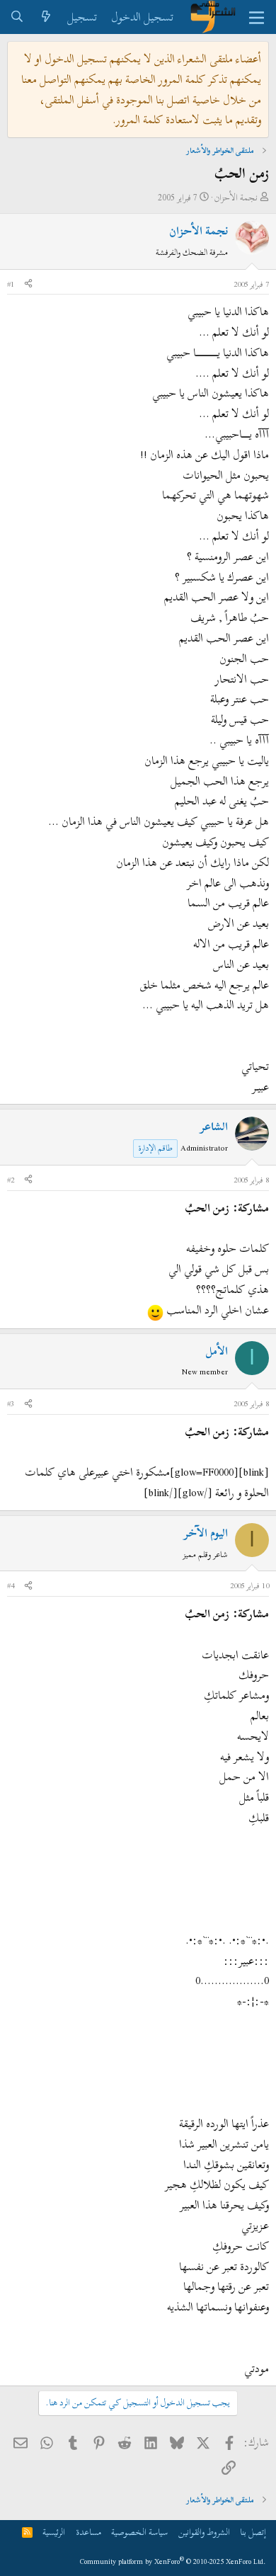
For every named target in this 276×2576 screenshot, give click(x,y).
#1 (11, 284)
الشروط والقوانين (204, 2532)
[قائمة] (257, 17)
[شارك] (28, 285)
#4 (11, 1585)
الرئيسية (54, 2532)
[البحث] (17, 17)
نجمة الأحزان (236, 198)
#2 (11, 1180)
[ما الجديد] (46, 17)
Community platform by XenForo (173, 2561)
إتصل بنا (253, 2532)
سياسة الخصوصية (139, 2532)
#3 (11, 1403)
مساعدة (88, 2532)
